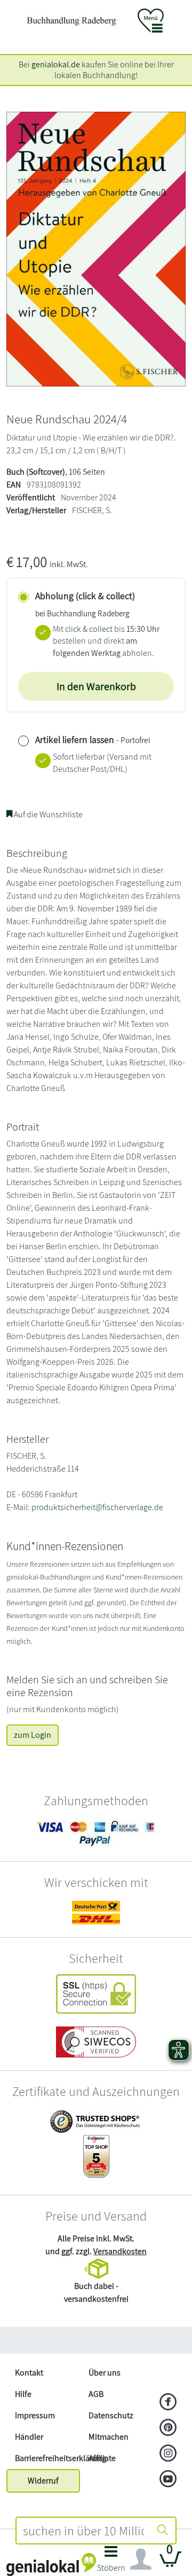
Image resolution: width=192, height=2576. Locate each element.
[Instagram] (168, 2454)
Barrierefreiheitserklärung (47, 2458)
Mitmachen (109, 2437)
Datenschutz (111, 2415)
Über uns (105, 2373)
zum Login (33, 1735)
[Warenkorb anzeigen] (171, 2563)
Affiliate (102, 2458)
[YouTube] (168, 2480)
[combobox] (83, 2531)
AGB (96, 2394)
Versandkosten (120, 2251)
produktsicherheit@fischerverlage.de (97, 1507)
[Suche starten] (163, 2531)
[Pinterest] (168, 2428)
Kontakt (29, 2373)
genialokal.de (56, 64)
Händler (29, 2437)
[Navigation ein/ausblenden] (141, 2559)
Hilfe (23, 2394)
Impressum (35, 2415)
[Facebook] (168, 2403)
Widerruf (43, 2481)
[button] (111, 2562)
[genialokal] (51, 2564)
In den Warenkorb (96, 686)
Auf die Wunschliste (47, 814)
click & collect (89, 629)
